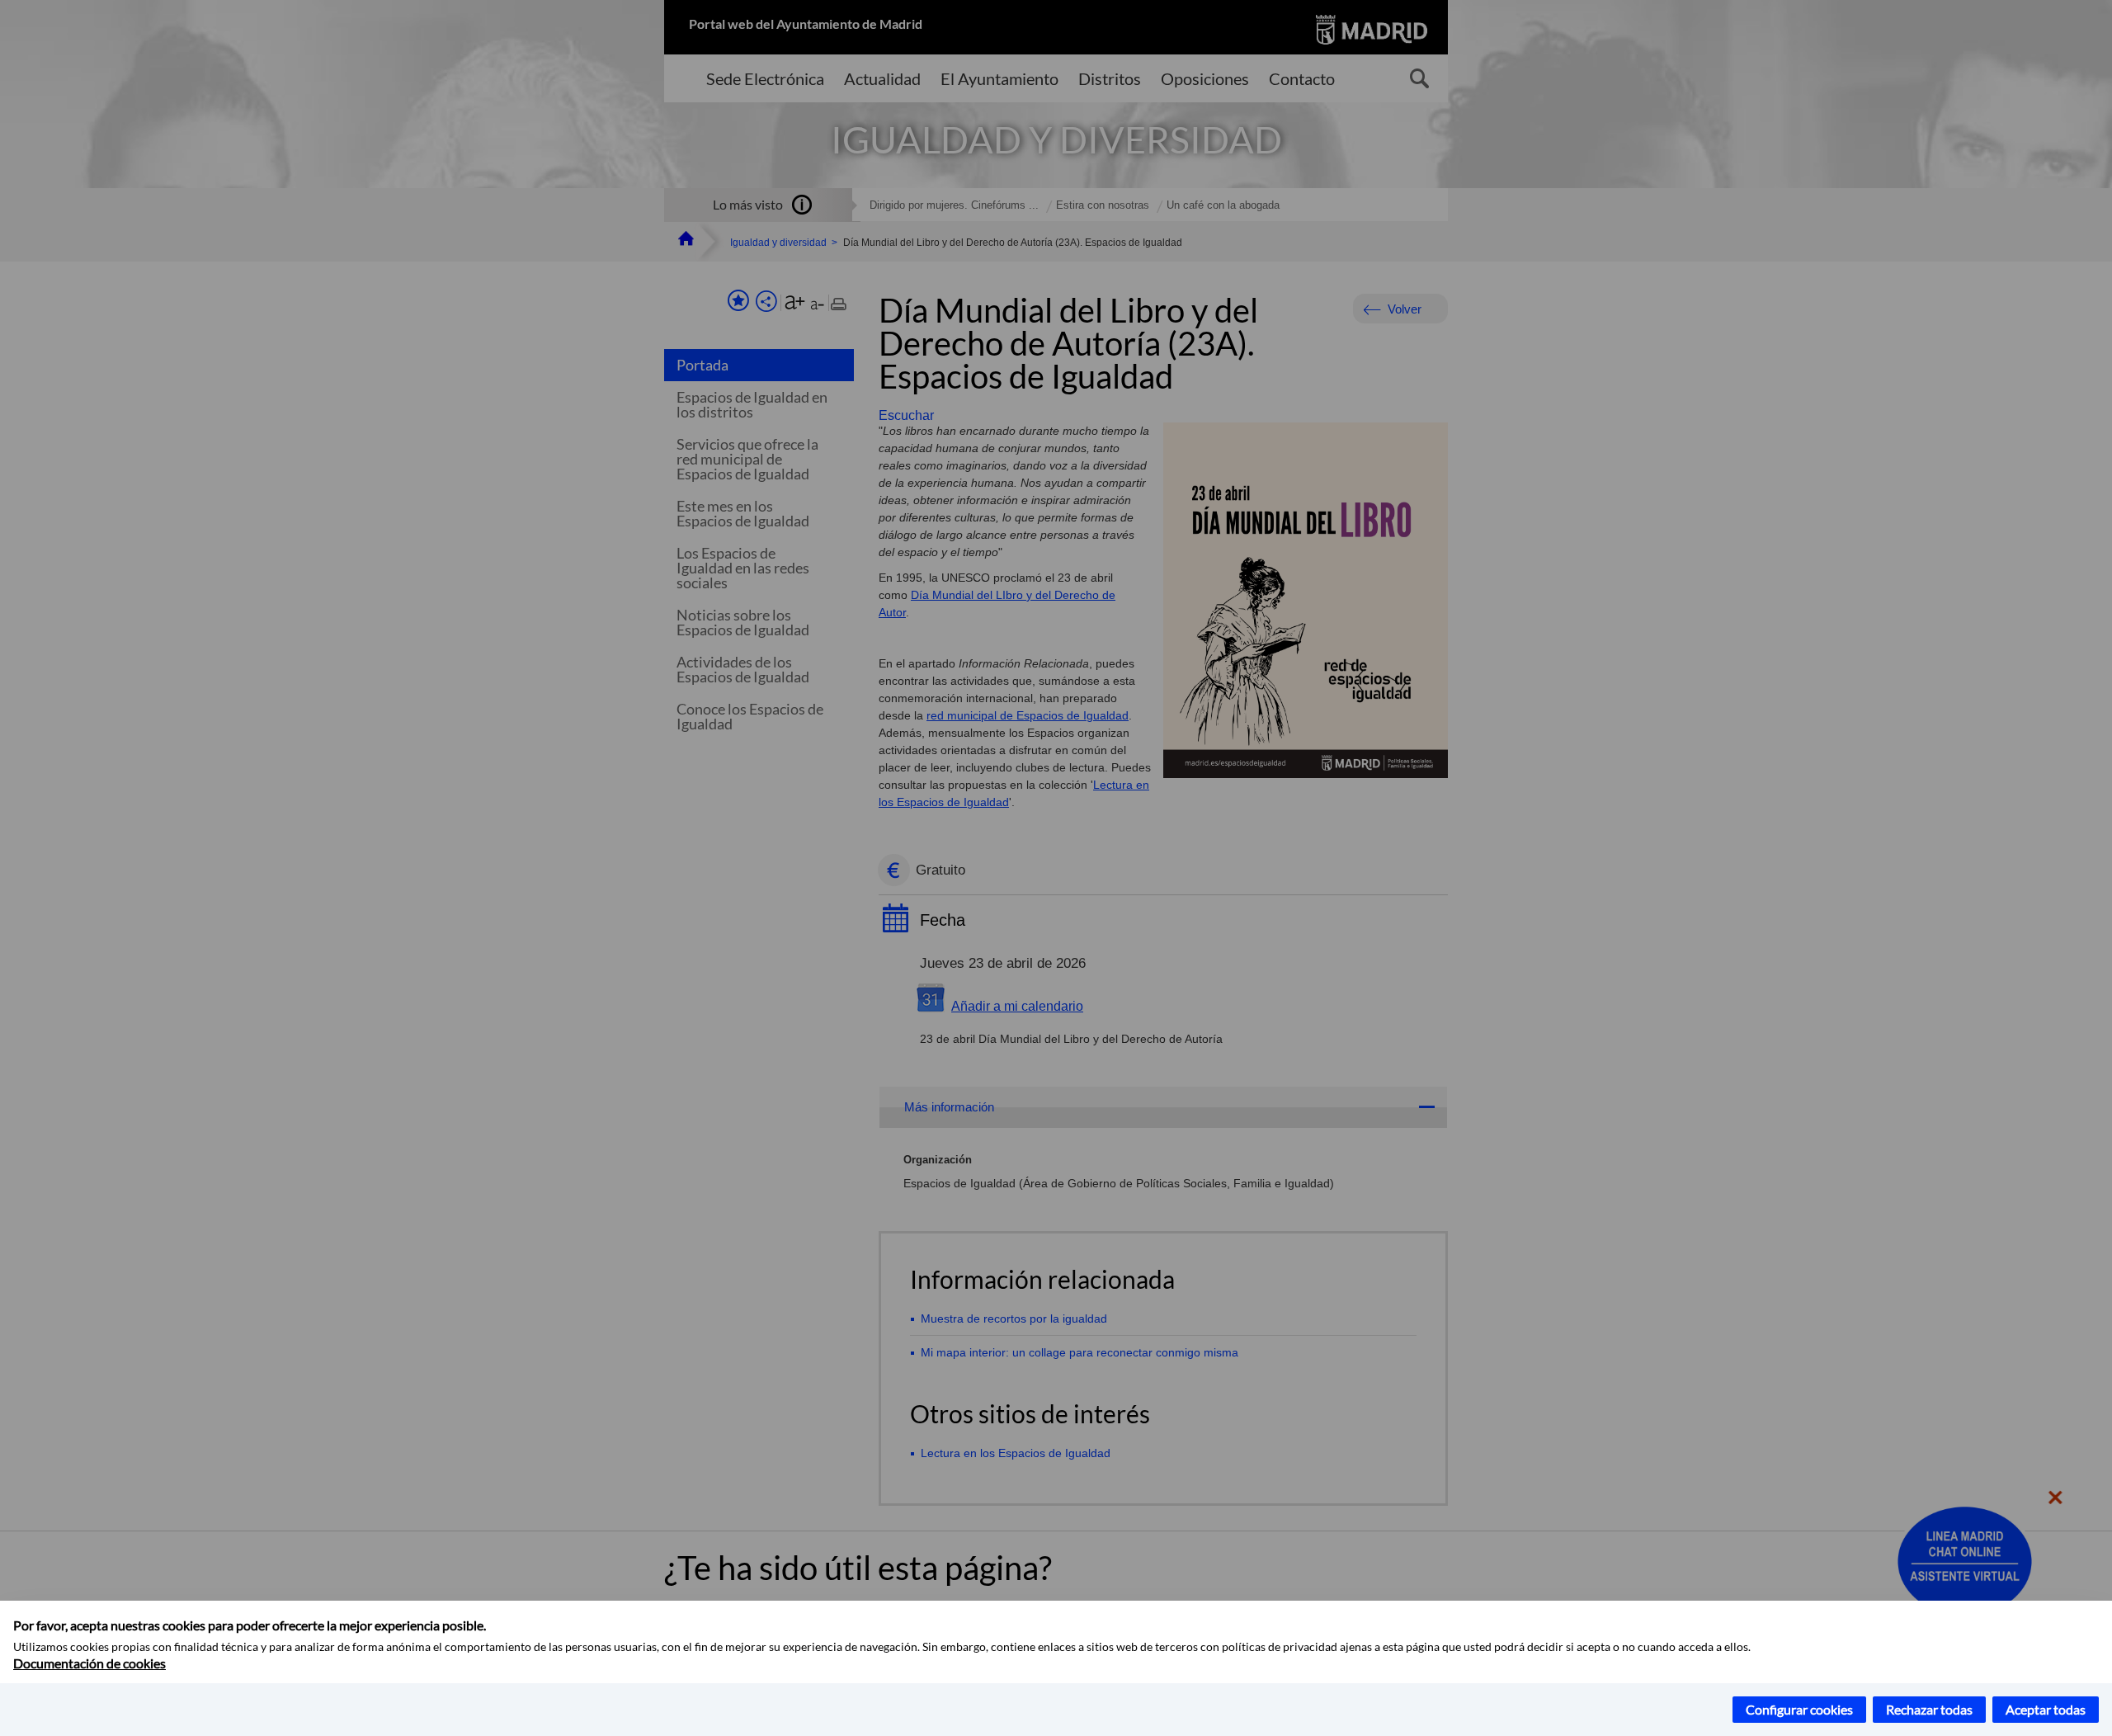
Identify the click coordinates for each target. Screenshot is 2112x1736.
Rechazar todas (1929, 1709)
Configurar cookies (1799, 1709)
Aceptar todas (2046, 1709)
